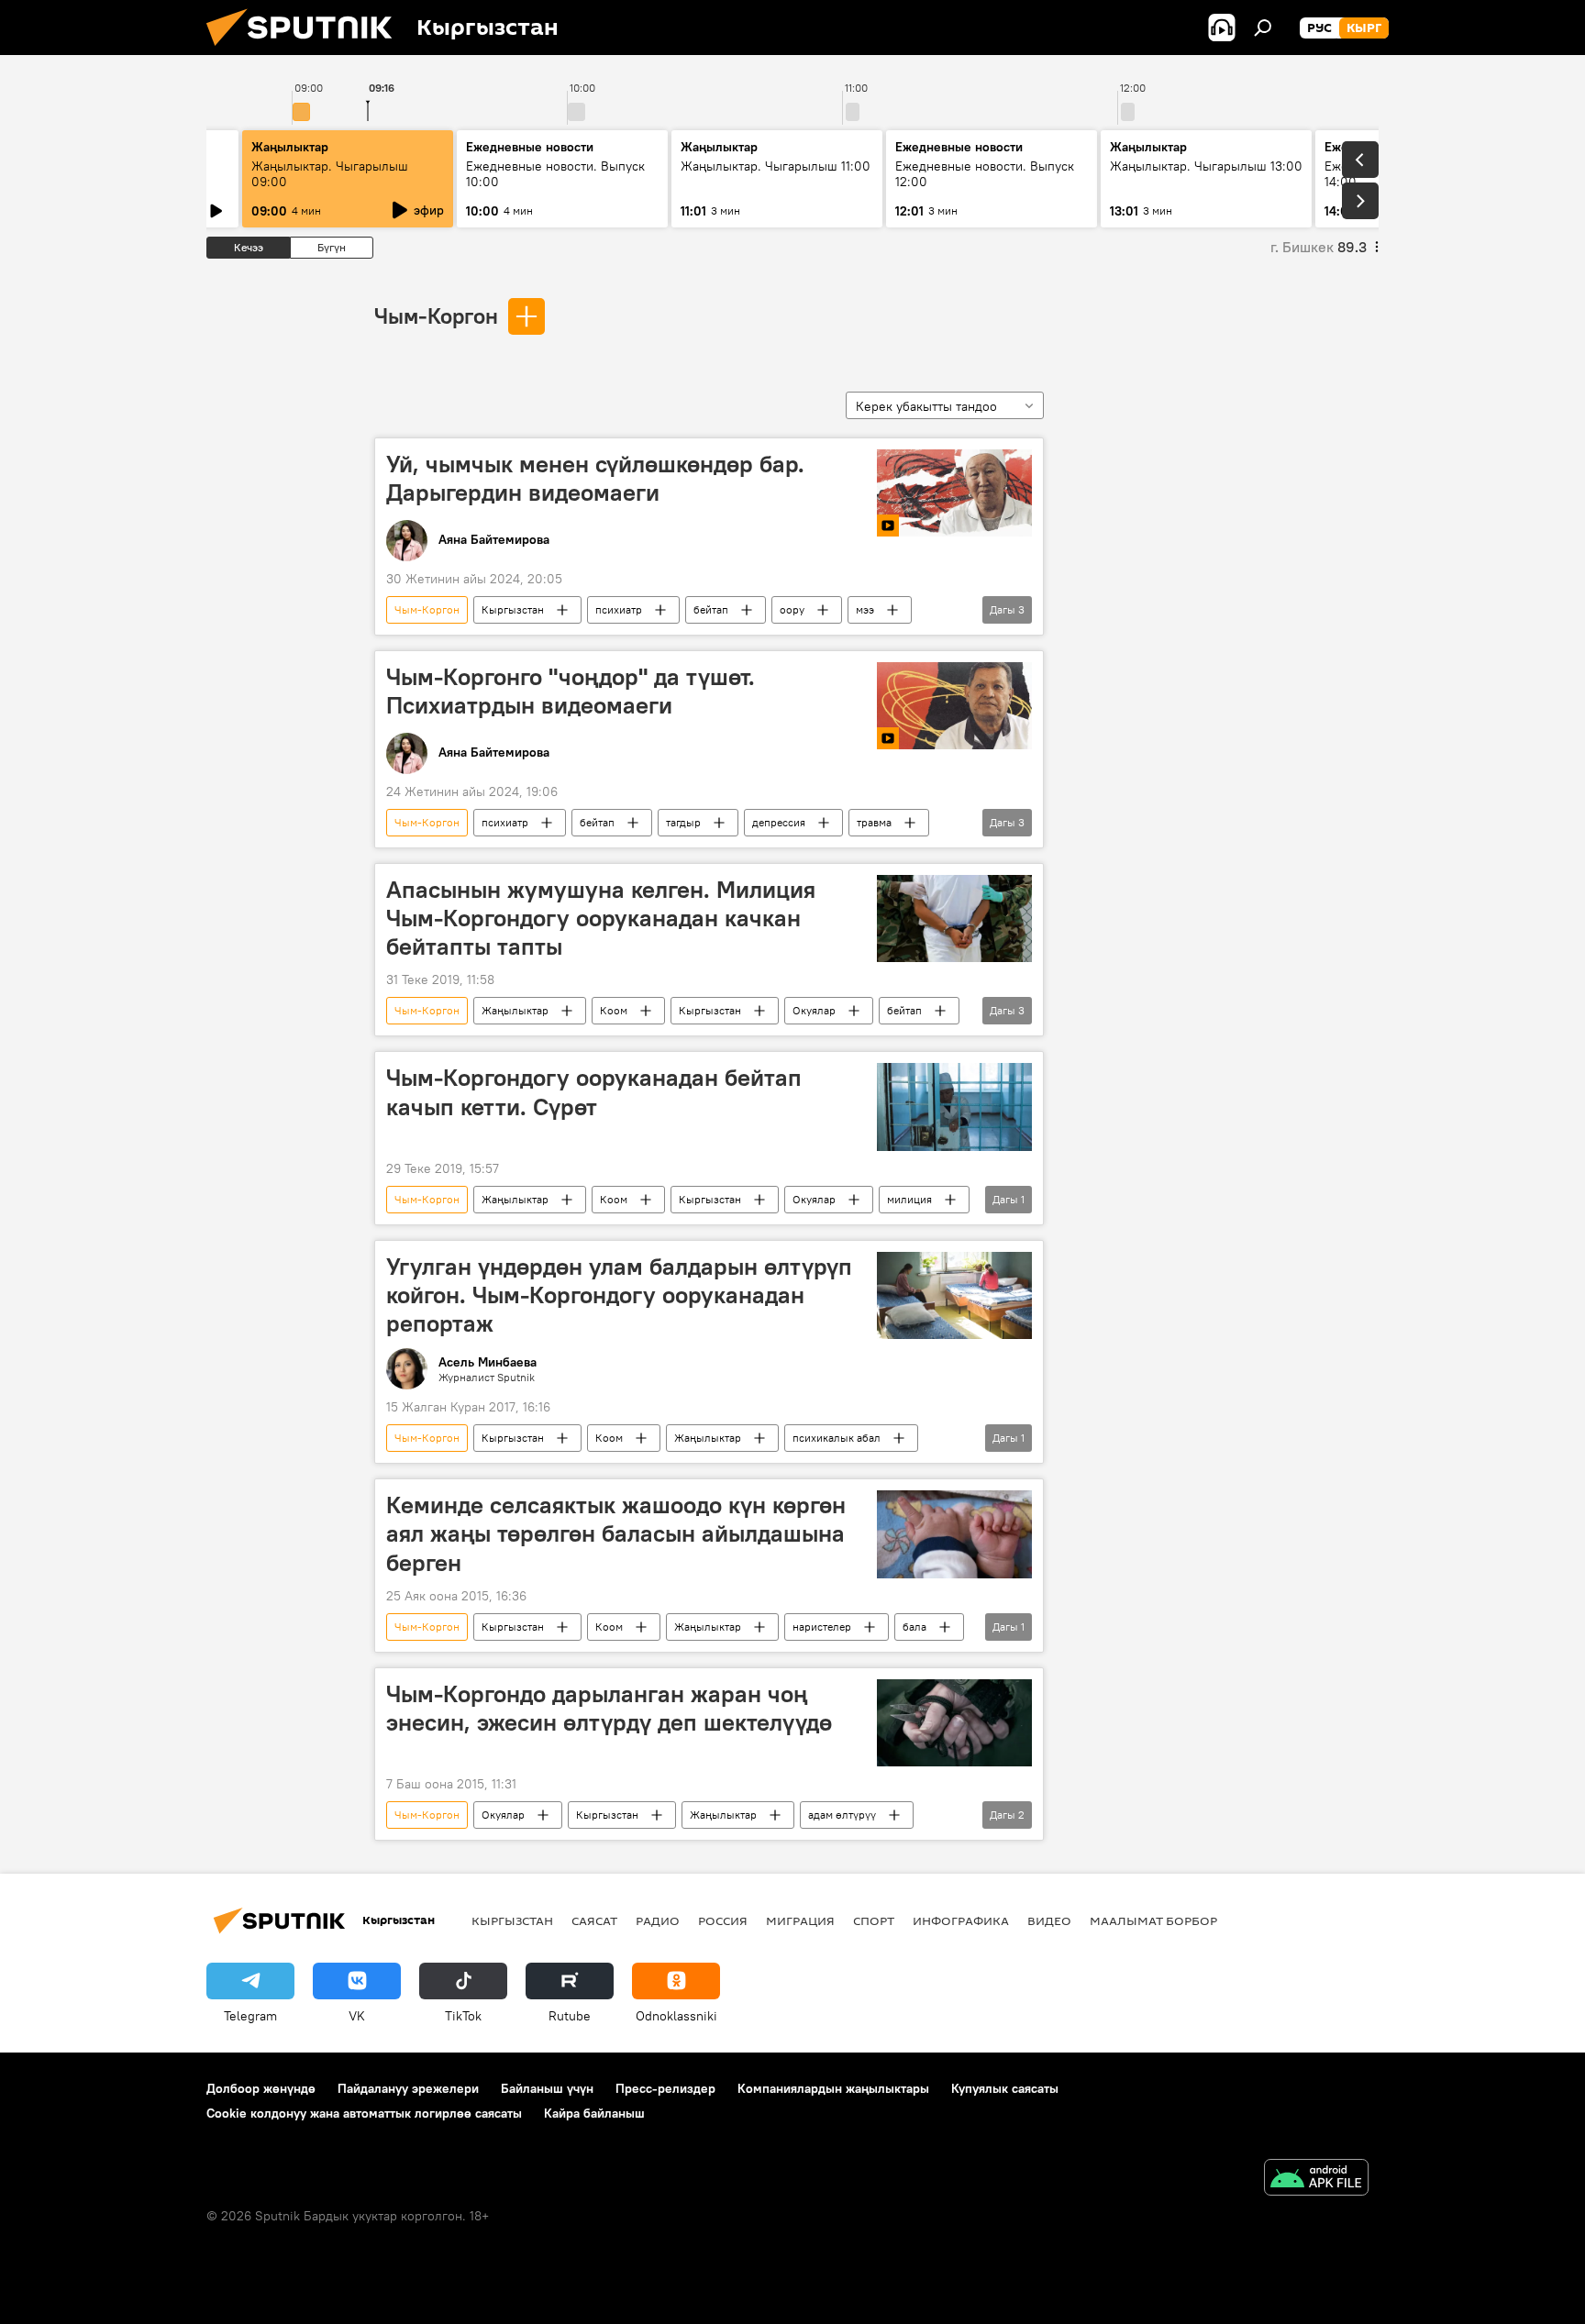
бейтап (711, 609)
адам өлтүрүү (842, 1815)
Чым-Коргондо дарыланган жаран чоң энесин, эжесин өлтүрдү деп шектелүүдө (609, 1708)
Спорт (874, 1920)
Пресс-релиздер (665, 2088)
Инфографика (961, 1920)
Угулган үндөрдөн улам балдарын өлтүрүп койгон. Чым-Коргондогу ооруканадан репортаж (619, 1295)
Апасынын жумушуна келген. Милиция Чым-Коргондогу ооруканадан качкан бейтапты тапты (601, 918)
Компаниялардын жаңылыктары (833, 2088)
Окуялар (814, 1010)
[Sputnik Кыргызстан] (306, 50)
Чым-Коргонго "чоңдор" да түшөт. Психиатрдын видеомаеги (571, 691)
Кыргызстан (513, 609)
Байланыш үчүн (547, 2088)
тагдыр (683, 822)
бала (914, 1627)
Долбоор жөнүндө (261, 2088)
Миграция (800, 1920)
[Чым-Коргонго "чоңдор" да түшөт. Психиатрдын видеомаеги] (954, 706)
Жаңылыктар (515, 1010)
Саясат (594, 1920)
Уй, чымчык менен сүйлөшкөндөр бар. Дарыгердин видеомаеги (595, 478)
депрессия (779, 822)
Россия (723, 1920)
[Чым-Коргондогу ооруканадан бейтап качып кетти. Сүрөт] (954, 1107)
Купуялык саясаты (1005, 2088)
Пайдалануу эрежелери (408, 2088)
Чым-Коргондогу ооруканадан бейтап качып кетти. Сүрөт (594, 1092)
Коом (614, 1010)
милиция (909, 1199)
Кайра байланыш (594, 2113)
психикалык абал (837, 1438)
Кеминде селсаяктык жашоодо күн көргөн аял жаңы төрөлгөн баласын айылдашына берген (616, 1533)
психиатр (619, 609)
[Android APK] (1316, 2180)
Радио (658, 1920)
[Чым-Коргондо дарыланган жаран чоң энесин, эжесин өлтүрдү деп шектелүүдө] (954, 1723)
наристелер (822, 1627)
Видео (1049, 1920)
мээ (865, 609)
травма (874, 822)
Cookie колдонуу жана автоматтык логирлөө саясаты (364, 2113)
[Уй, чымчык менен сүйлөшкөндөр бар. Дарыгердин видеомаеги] (954, 493)
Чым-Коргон (436, 315)
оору (792, 609)
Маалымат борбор (1153, 1920)
